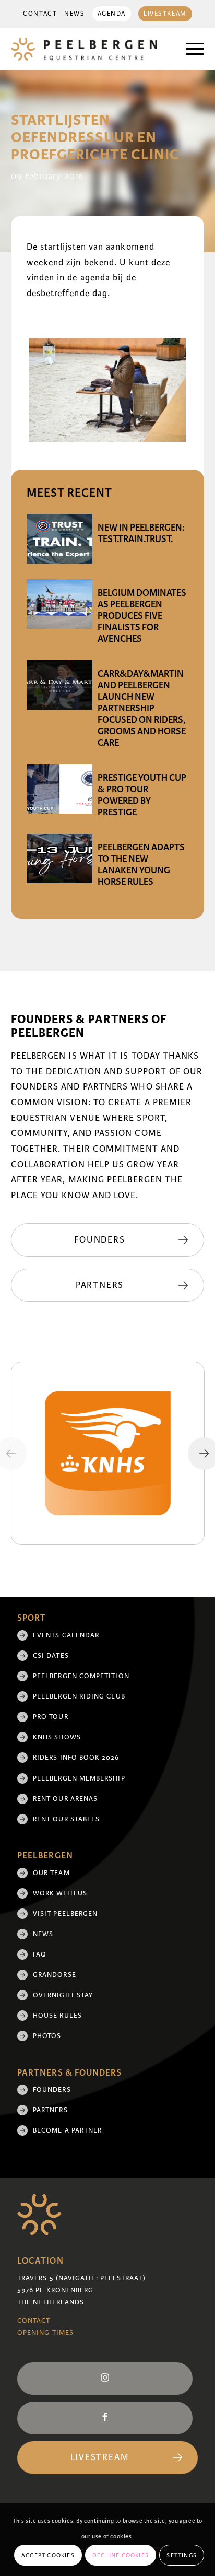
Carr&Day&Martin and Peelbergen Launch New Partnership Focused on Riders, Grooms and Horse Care (142, 708)
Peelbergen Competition (81, 1676)
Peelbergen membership (79, 1778)
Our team (51, 1873)
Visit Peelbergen (65, 1914)
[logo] (88, 49)
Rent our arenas (65, 1799)
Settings (182, 2555)
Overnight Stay (63, 1995)
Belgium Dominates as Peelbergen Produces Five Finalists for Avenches (142, 616)
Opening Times (45, 2333)
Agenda (112, 14)
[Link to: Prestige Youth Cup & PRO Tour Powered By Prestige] (59, 789)
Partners (50, 2110)
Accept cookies (48, 2555)
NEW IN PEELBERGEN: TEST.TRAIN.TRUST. (141, 533)
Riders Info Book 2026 (76, 1758)
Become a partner (67, 2130)
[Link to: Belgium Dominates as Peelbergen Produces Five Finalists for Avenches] (59, 604)
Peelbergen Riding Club (79, 1696)
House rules (57, 2016)
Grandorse (55, 1975)
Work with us (60, 1893)
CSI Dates (51, 1656)
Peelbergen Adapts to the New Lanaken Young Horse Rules (141, 864)
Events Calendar (66, 1635)
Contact (40, 14)
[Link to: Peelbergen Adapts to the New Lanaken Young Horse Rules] (59, 858)
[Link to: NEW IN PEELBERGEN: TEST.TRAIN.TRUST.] (59, 539)
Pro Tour (51, 1717)
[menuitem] (40, 14)
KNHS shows (57, 1737)
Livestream (165, 14)
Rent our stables (66, 1819)
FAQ (40, 1954)
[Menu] (190, 49)
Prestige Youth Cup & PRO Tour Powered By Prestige (142, 795)
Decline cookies (121, 2555)
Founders (52, 2090)
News (74, 14)
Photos (47, 2036)
